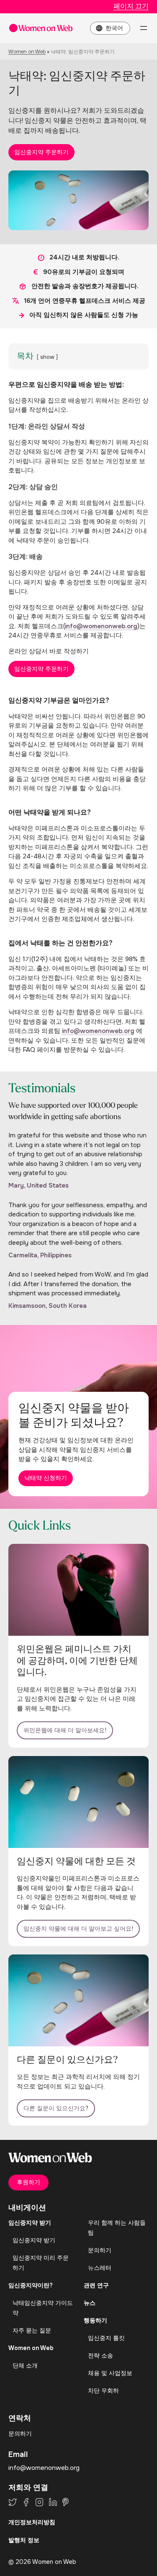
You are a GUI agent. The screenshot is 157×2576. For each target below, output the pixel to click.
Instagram (39, 2502)
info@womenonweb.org (101, 626)
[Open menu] (144, 28)
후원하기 (28, 2182)
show (47, 357)
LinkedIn (53, 2502)
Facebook (26, 2502)
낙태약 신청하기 (46, 1478)
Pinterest (66, 2502)
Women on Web (27, 52)
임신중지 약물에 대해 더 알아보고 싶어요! (78, 1929)
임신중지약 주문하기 (41, 152)
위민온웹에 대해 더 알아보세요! (65, 1730)
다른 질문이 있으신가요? (56, 2108)
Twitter (13, 2502)
